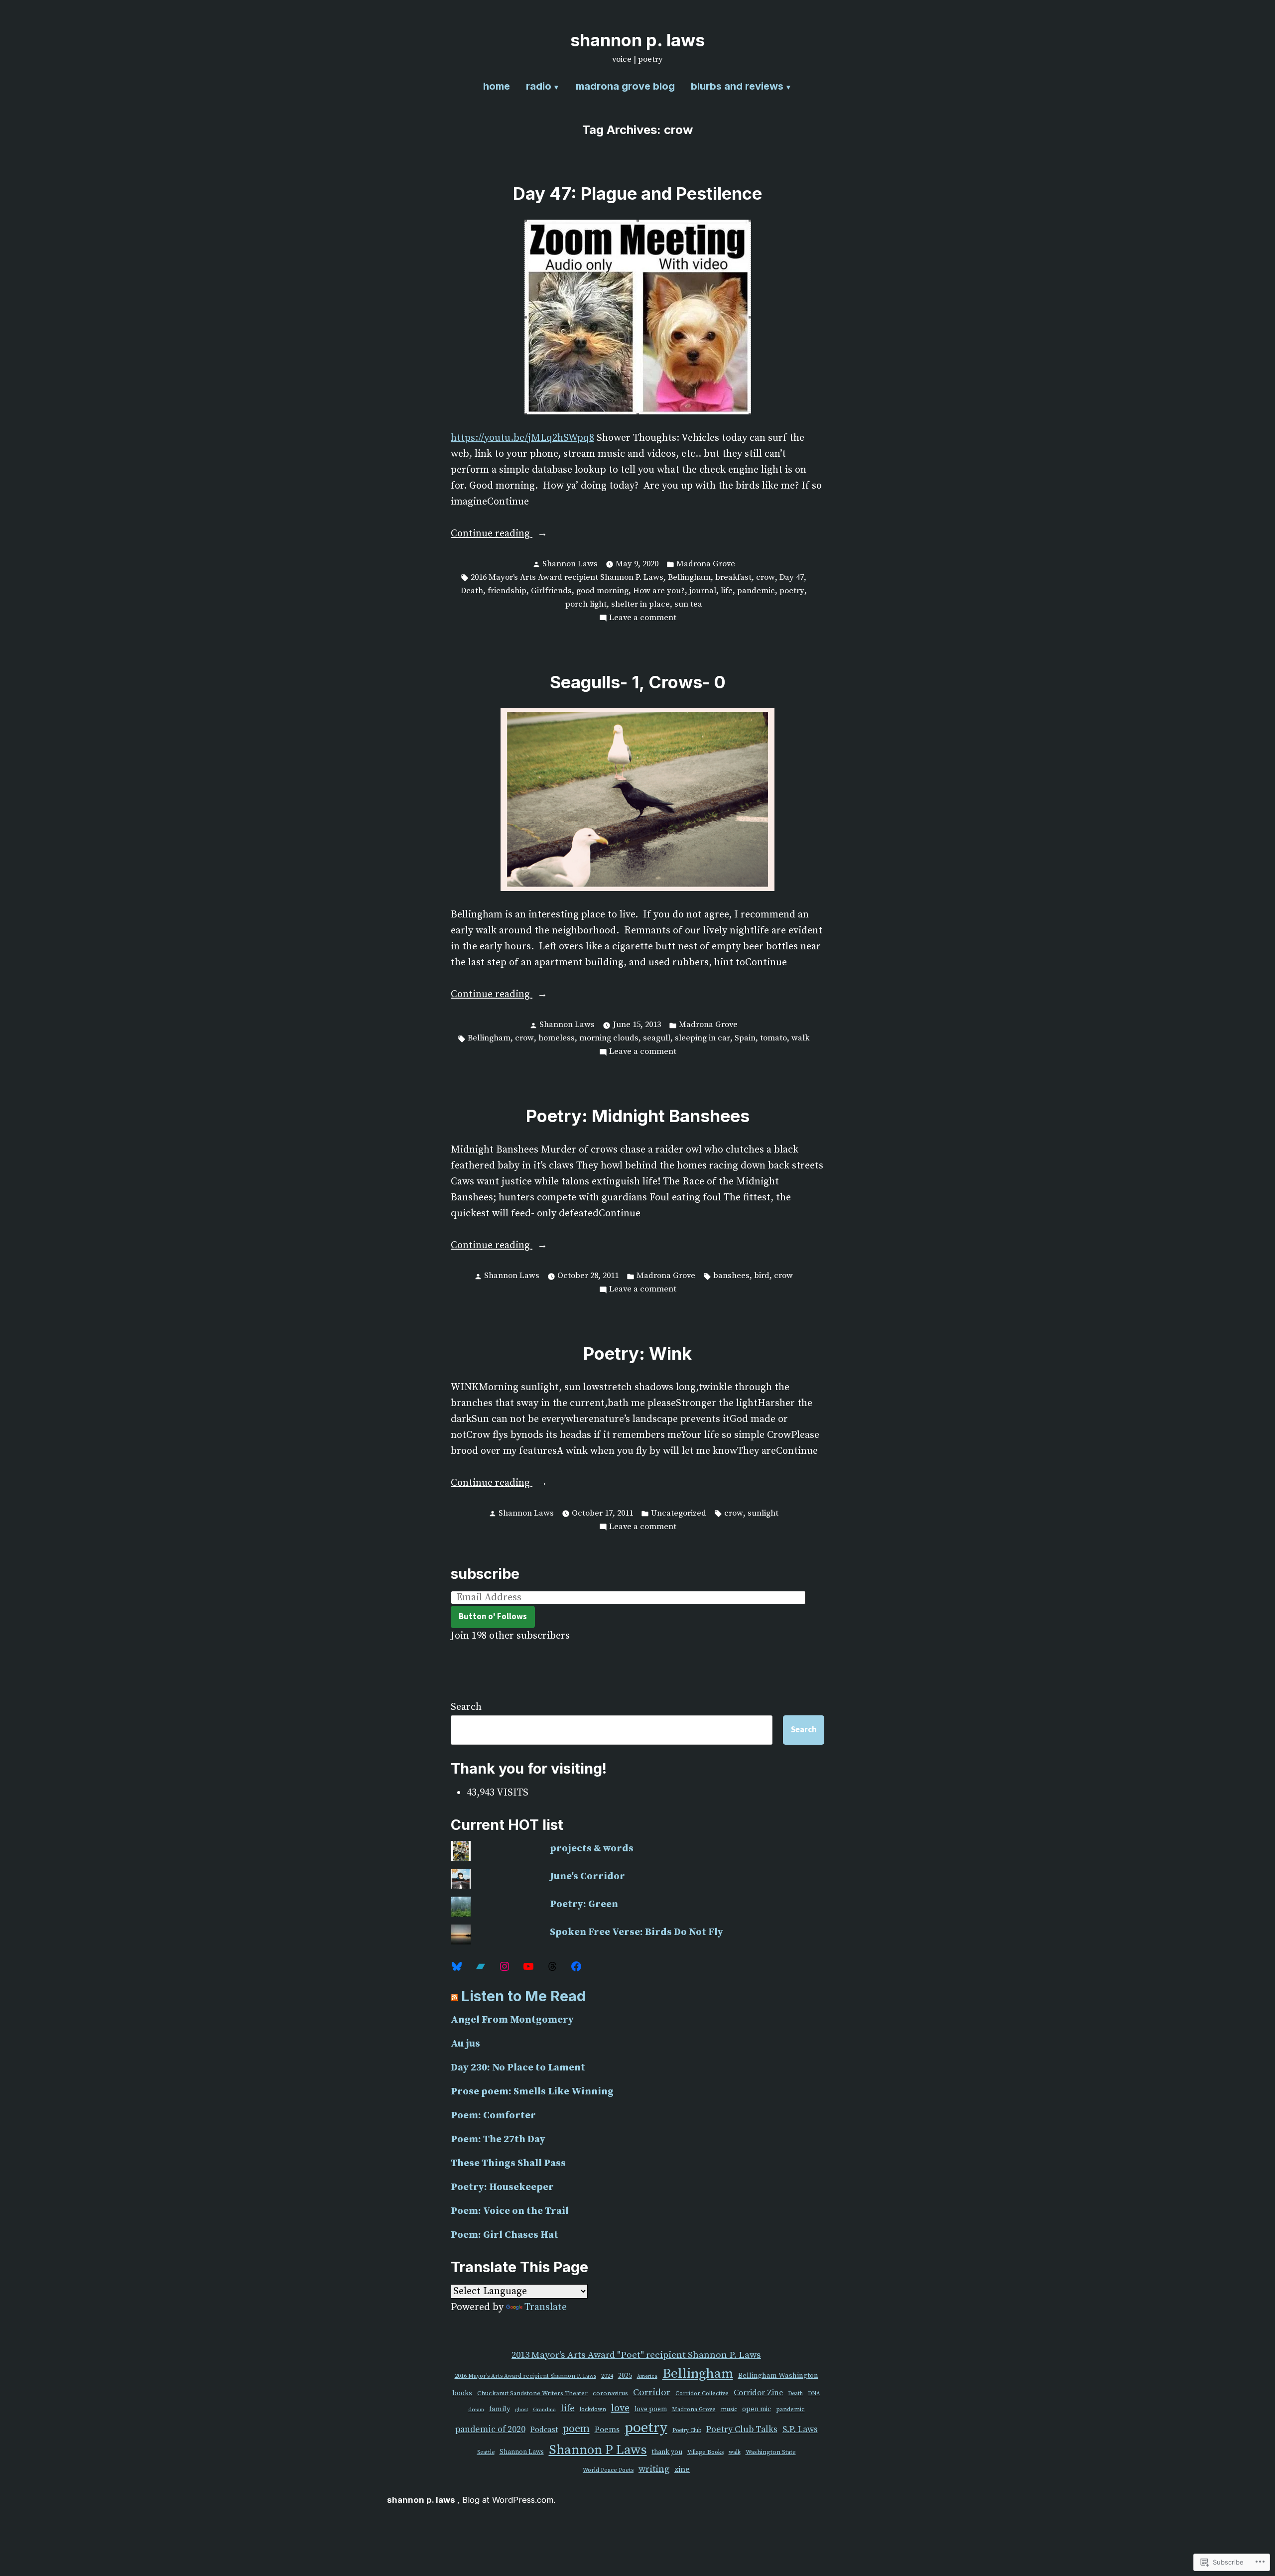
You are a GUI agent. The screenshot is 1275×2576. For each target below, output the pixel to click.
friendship (507, 591)
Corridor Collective (702, 2393)
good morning (602, 591)
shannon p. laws (637, 40)
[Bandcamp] (481, 1966)
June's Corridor (587, 1876)
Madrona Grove (706, 564)
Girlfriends (551, 591)
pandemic (756, 591)
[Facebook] (576, 1966)
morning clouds (609, 1038)
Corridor (652, 2392)
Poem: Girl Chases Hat (505, 2235)
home (497, 86)
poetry (792, 591)
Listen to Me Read (523, 1996)
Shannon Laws (570, 564)
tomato (773, 1038)
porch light (586, 604)
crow (765, 578)
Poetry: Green (584, 1904)
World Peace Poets (608, 2470)
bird (762, 1276)
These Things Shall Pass (508, 2163)
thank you (667, 2452)
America (647, 2376)
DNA (814, 2394)
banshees (731, 1276)
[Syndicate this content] (454, 1996)
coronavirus (610, 2393)
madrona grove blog (625, 86)
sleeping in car (702, 1038)
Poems (607, 2430)
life (727, 591)
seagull (657, 1038)
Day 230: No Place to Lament (518, 2068)
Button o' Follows (493, 1616)
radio (539, 86)
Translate (546, 2307)
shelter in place (640, 604)
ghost (521, 2410)
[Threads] (552, 1966)
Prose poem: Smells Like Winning (532, 2092)
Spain (745, 1038)
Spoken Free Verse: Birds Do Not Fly (637, 1932)
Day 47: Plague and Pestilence (637, 193)
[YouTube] (528, 1966)
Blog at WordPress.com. (509, 2500)
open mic (757, 2409)
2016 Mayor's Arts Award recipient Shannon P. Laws (567, 578)
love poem (651, 2409)
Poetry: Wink (637, 1353)
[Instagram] (505, 1966)
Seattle (486, 2452)
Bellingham (689, 578)
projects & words (592, 1849)
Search (466, 1707)
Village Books (705, 2452)
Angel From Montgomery (512, 2020)
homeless (557, 1038)
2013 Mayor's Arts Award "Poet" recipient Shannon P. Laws (636, 2355)
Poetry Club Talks (742, 2430)
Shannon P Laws (598, 2450)
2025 (625, 2376)
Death (472, 591)
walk (800, 1038)
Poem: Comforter (493, 2116)
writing (654, 2469)
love (620, 2408)
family (500, 2409)
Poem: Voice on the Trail (510, 2211)
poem (576, 2429)
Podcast (544, 2430)
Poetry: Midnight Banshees (638, 1116)
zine (682, 2470)
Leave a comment (643, 619)
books (462, 2393)
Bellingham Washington (778, 2376)
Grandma (544, 2410)
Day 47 (792, 578)
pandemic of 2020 (490, 2430)
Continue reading (492, 534)
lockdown (593, 2409)
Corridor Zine (758, 2393)
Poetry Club (687, 2431)
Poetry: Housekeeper (502, 2187)
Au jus (465, 2044)
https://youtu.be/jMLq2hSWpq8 (522, 438)
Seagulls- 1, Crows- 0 (638, 682)
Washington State (771, 2452)
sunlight (763, 1513)
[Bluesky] (457, 1966)
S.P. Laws (800, 2430)
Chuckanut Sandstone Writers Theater (532, 2393)
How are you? (659, 591)
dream (476, 2410)
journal (703, 591)
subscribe (485, 1574)
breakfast (733, 578)
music (729, 2409)
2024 (607, 2376)
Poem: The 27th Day (498, 2139)
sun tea (688, 604)
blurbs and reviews (737, 86)
